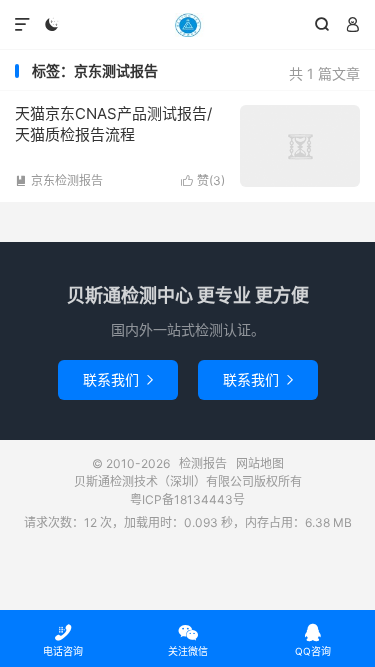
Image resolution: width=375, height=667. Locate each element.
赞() (203, 180)
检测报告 (187, 25)
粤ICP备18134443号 (187, 499)
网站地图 (260, 463)
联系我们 (118, 379)
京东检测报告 (59, 180)
